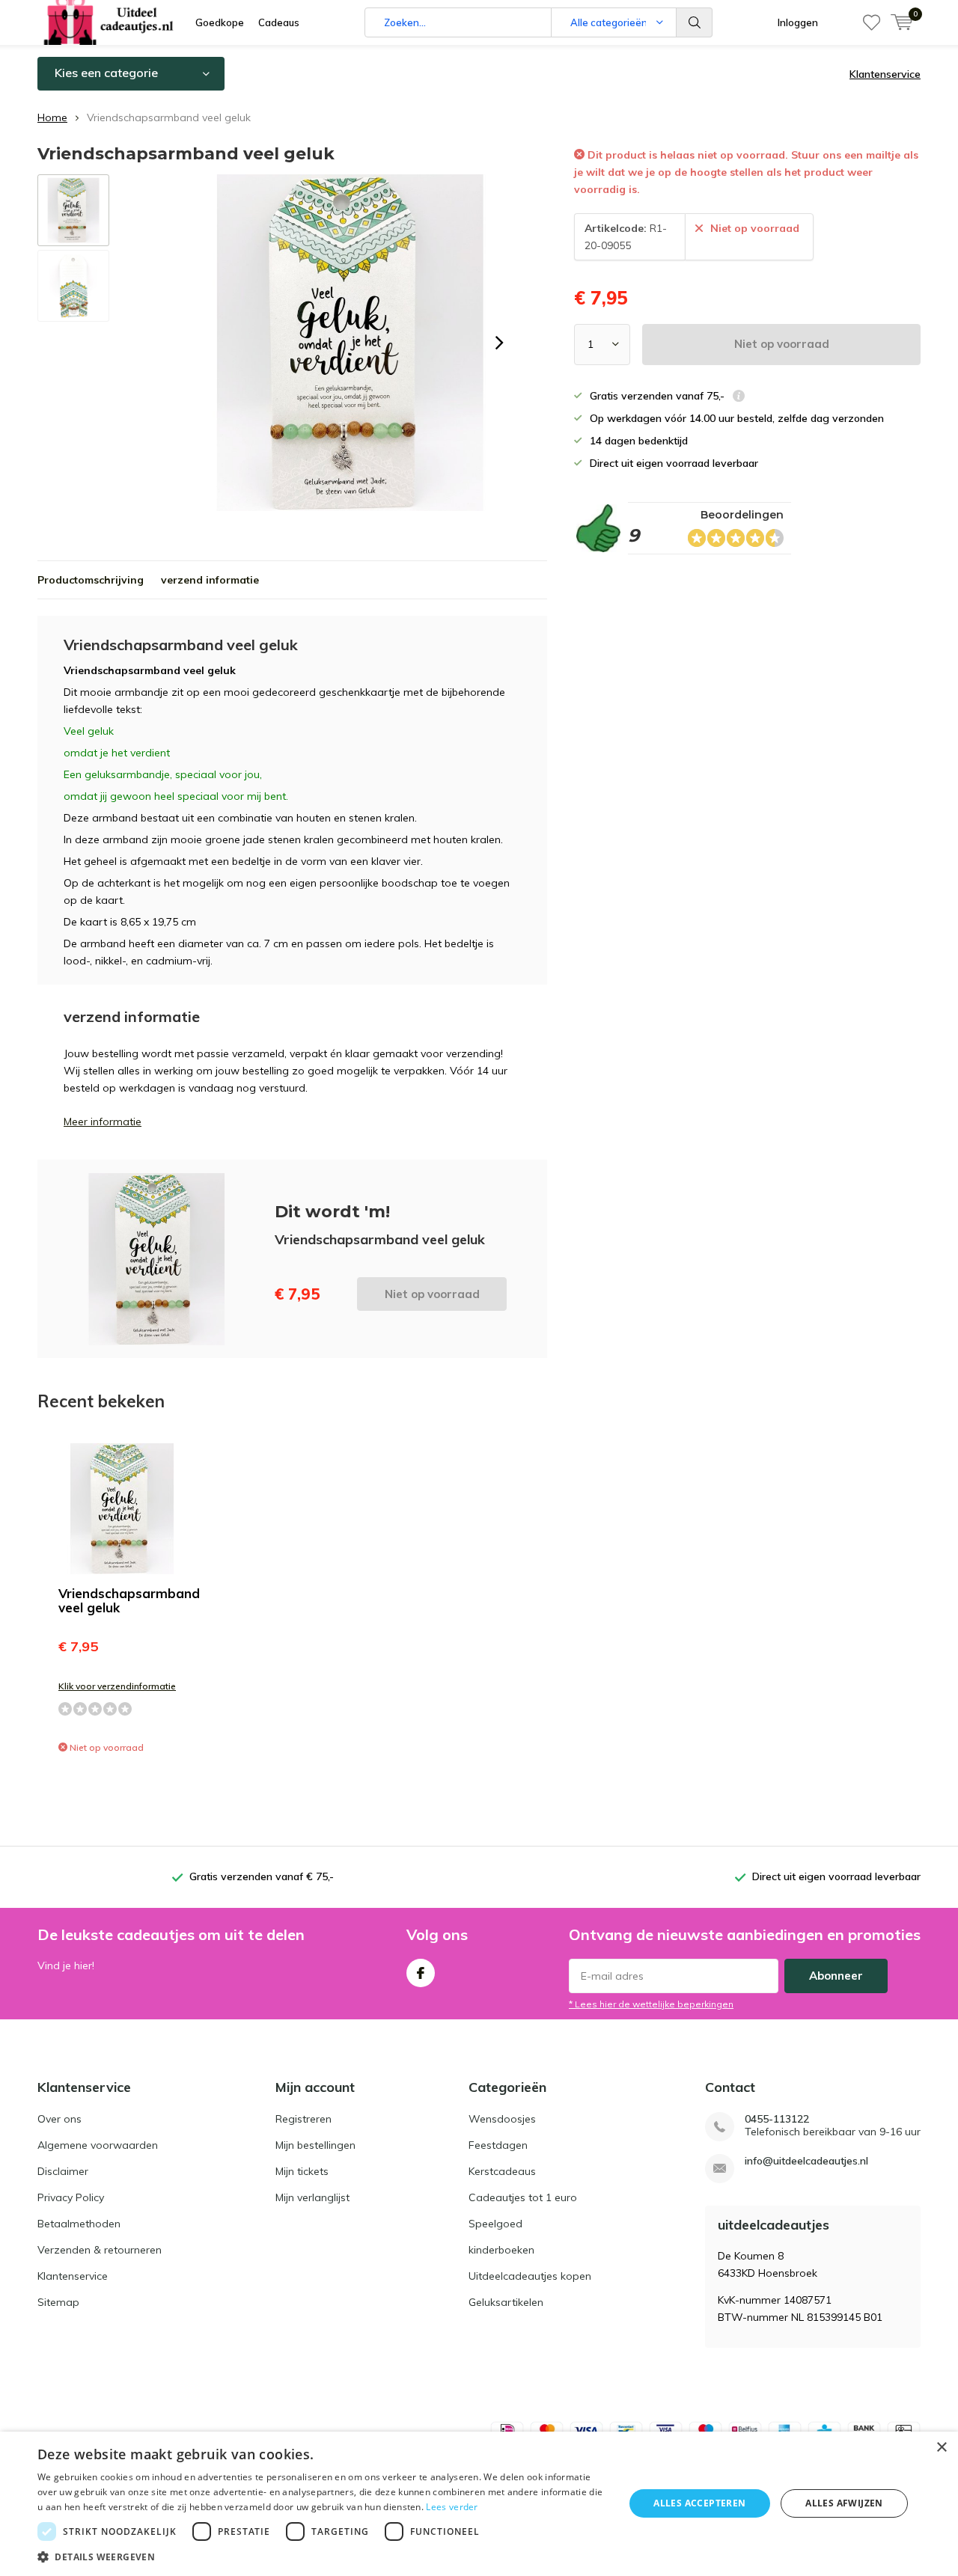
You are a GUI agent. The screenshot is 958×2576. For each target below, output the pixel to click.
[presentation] (499, 343)
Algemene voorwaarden (98, 2145)
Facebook (421, 1973)
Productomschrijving (91, 580)
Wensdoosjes (502, 2119)
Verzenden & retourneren (100, 2250)
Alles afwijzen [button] (844, 2503)
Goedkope (220, 22)
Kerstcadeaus (502, 2171)
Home (52, 117)
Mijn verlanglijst (312, 2197)
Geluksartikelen (506, 2302)
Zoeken (695, 22)
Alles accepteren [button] (699, 2503)
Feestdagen (498, 2145)
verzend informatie (210, 580)
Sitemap (58, 2302)
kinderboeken (501, 2250)
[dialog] (479, 2504)
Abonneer (836, 1976)
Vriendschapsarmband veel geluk (129, 1600)
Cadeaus (279, 22)
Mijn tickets (302, 2171)
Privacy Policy (71, 2197)
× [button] (941, 2448)
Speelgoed (495, 2224)
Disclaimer (63, 2171)
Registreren (303, 2119)
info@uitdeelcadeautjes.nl (806, 2161)
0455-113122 (777, 2119)
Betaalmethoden (79, 2224)
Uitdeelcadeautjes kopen (530, 2276)
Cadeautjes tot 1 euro (523, 2197)
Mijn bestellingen (315, 2145)
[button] (322, 2557)
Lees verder (452, 2507)
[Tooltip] (739, 398)
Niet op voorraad (782, 344)
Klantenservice (885, 74)
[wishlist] (872, 22)
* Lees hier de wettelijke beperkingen (651, 2004)
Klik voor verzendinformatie (117, 1686)
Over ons (60, 2119)
